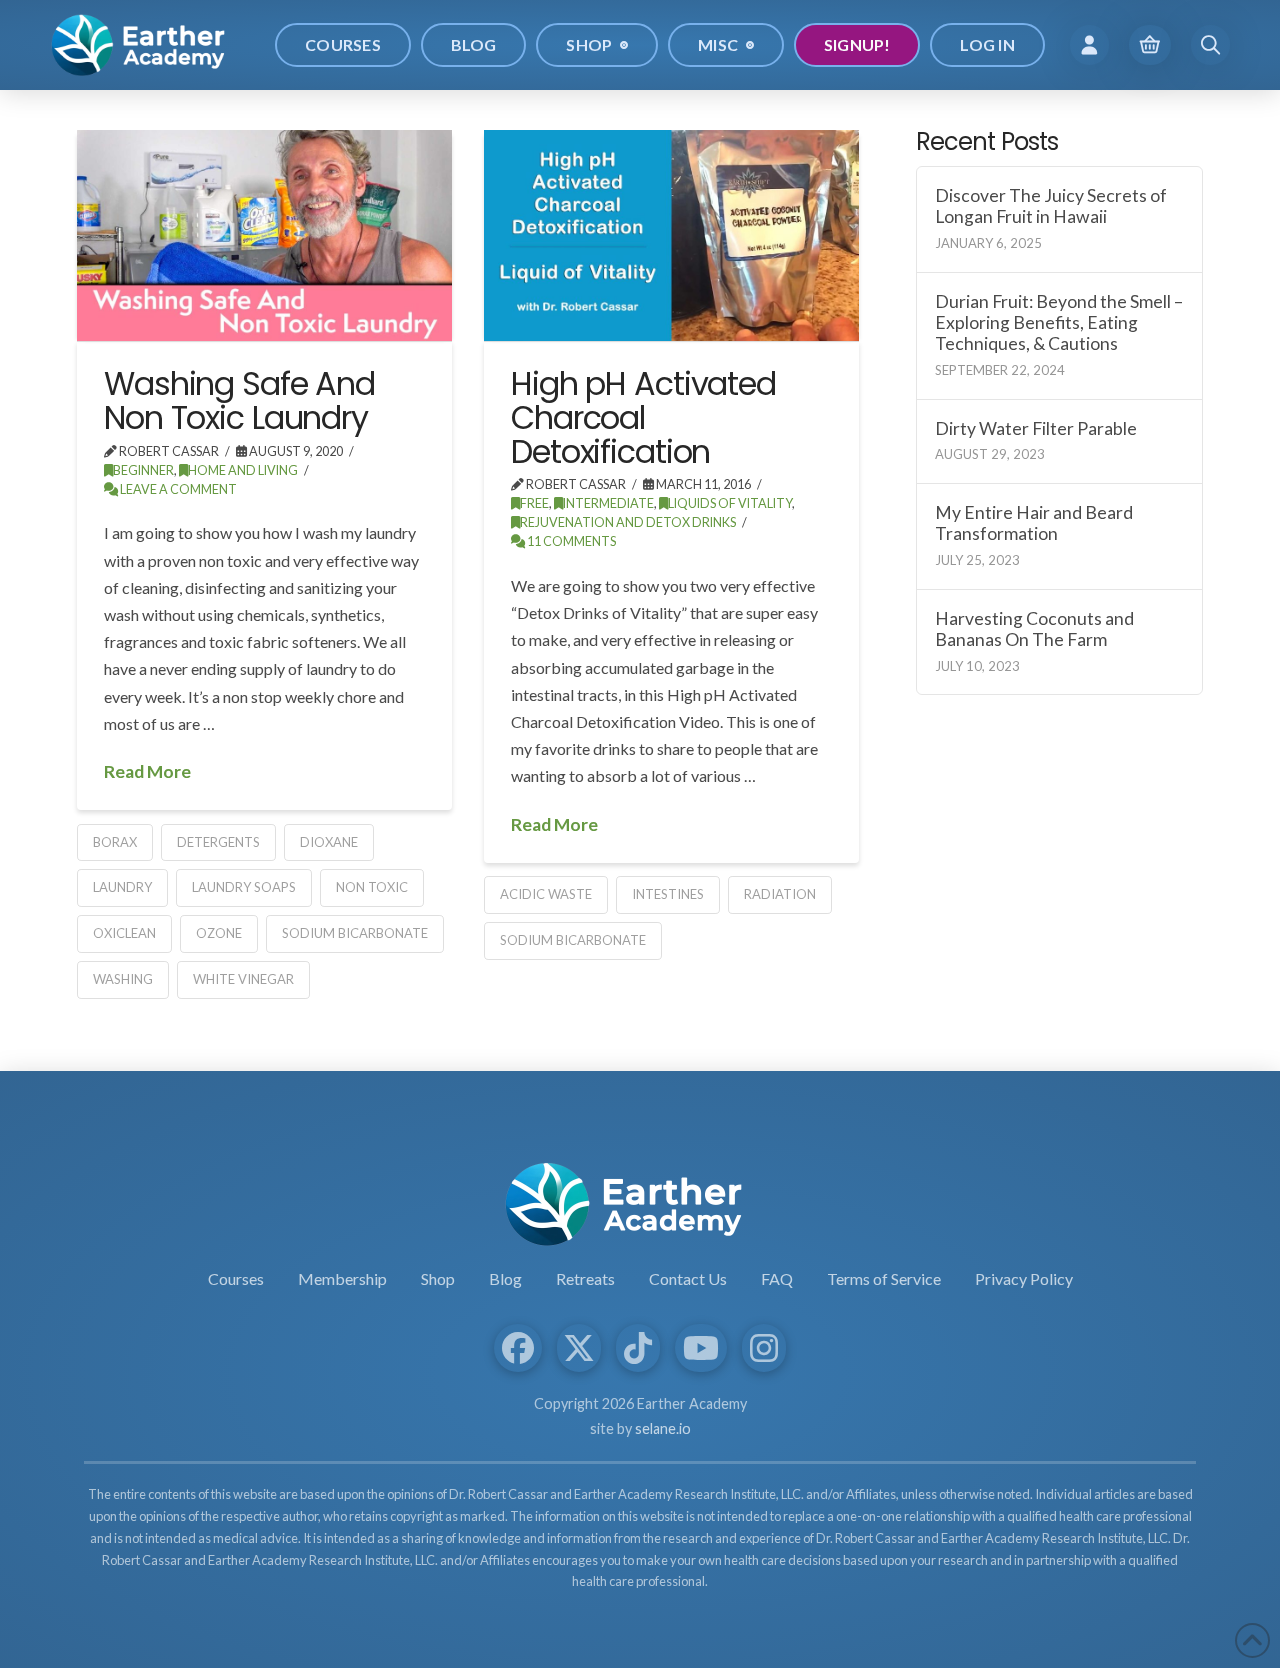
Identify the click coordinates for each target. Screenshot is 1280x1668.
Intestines (668, 894)
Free (534, 503)
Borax (115, 842)
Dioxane (329, 842)
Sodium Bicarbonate (355, 933)
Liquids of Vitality (730, 503)
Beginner (143, 470)
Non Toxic (372, 887)
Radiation (780, 894)
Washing (123, 979)
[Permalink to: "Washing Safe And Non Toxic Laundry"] (264, 235)
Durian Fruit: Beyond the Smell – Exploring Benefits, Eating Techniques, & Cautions (1059, 322)
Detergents (218, 842)
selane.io (663, 1428)
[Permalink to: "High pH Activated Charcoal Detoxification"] (671, 235)
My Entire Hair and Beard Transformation (1034, 523)
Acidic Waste (546, 894)
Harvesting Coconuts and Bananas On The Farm (1034, 629)
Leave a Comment (177, 489)
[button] (1089, 44)
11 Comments (570, 541)
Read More (147, 771)
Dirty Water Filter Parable (1036, 428)
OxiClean (124, 933)
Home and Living (243, 470)
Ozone (219, 933)
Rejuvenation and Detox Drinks (628, 522)
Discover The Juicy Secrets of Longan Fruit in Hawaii (1051, 206)
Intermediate (608, 503)
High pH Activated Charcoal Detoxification (643, 417)
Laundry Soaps (244, 887)
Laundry (122, 887)
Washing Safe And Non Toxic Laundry (239, 400)
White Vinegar (243, 979)
